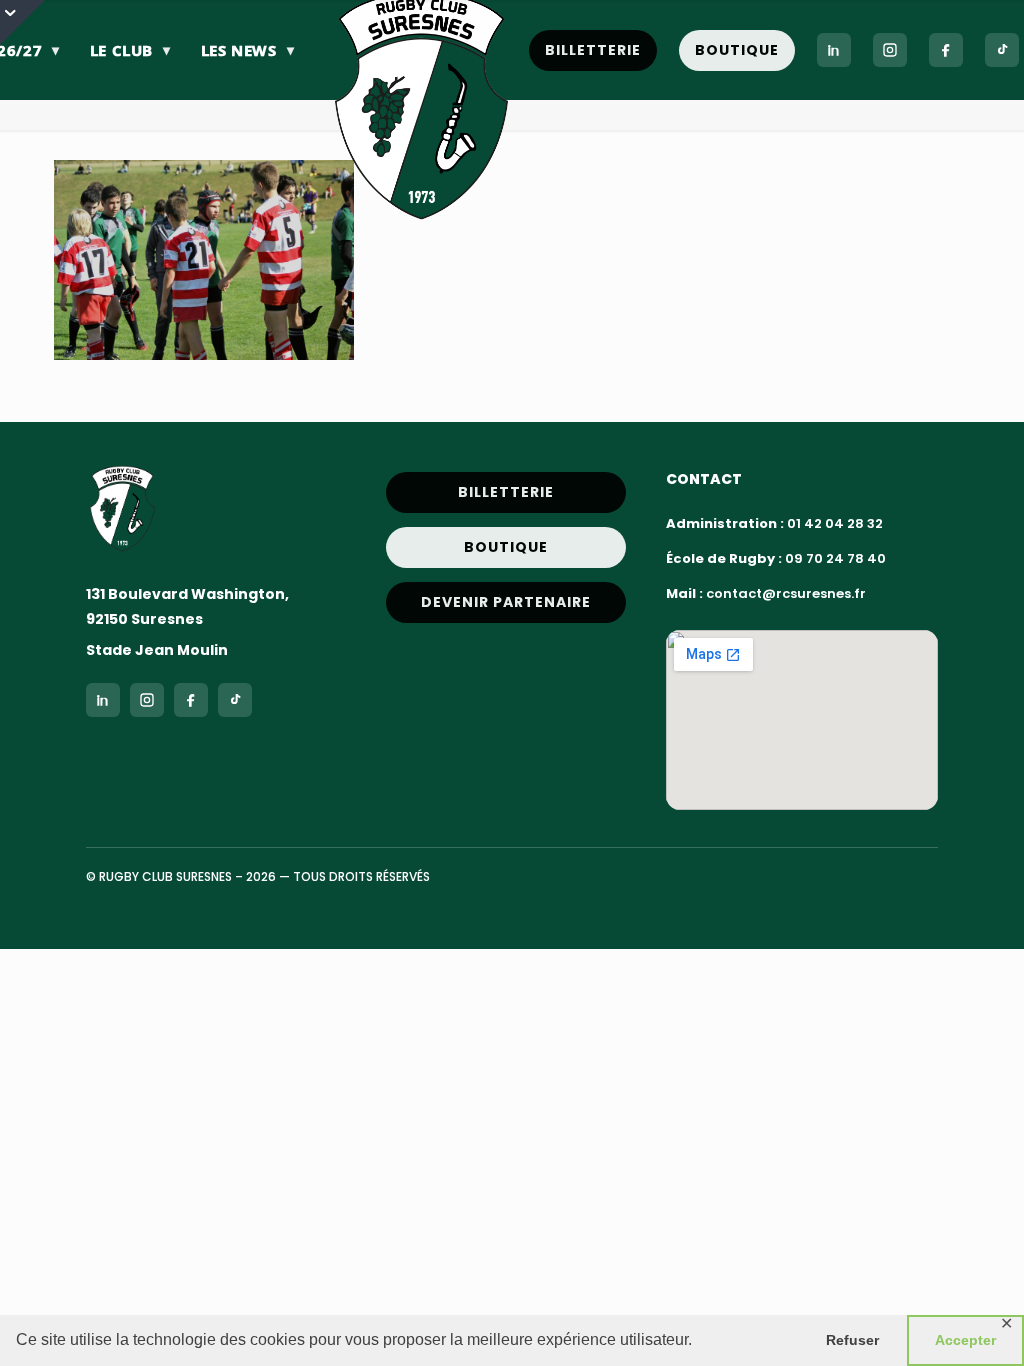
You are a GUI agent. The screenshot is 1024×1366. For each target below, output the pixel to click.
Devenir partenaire (506, 602)
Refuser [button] (852, 1340)
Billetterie (593, 50)
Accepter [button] (965, 1340)
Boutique (737, 50)
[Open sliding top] (22, 22)
